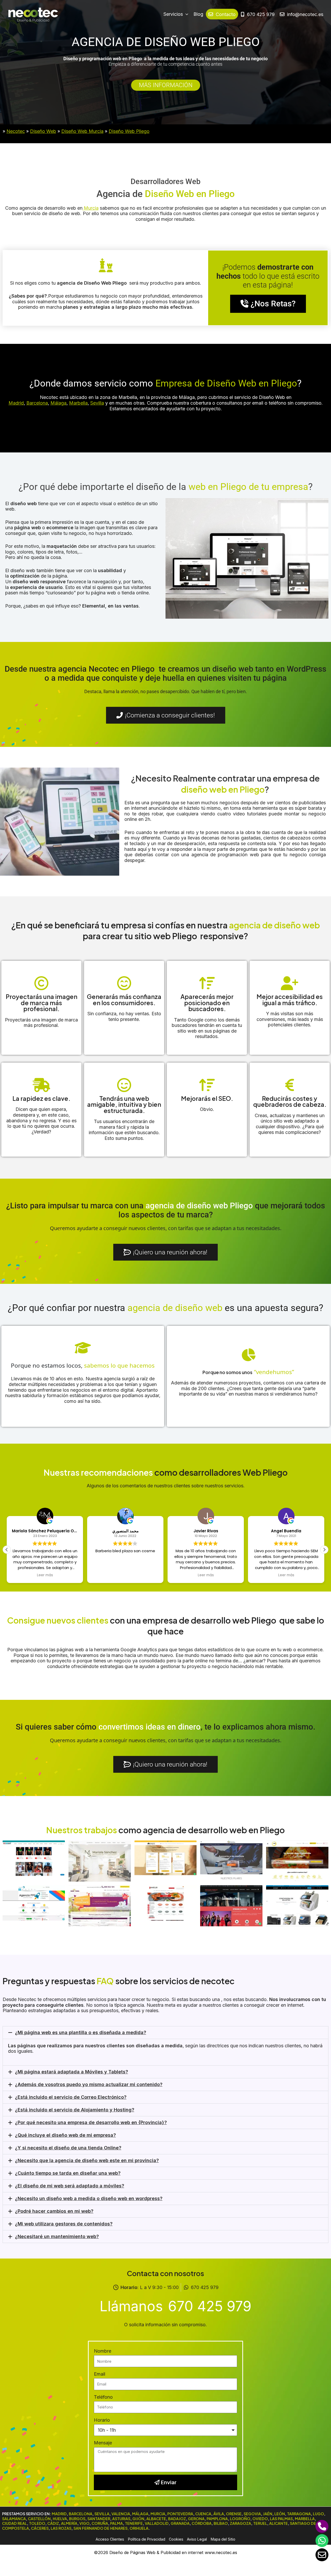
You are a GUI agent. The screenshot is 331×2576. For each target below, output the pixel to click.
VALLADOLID (157, 2523)
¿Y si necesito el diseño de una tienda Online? (68, 2148)
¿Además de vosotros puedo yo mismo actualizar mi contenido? (89, 2084)
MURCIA (158, 2514)
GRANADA (180, 2523)
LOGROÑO (240, 2519)
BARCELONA (81, 2514)
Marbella (78, 403)
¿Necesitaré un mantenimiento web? (57, 2236)
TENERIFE (134, 2523)
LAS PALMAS (281, 2519)
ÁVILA (219, 2514)
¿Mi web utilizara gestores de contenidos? (64, 2224)
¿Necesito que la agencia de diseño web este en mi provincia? (87, 2160)
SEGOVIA (252, 2514)
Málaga (58, 403)
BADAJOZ (177, 2519)
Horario (102, 2420)
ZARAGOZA (240, 2523)
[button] (324, 1550)
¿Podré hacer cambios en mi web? (54, 2211)
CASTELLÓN (39, 2519)
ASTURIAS (121, 2519)
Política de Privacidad (147, 2539)
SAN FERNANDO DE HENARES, (101, 2528)
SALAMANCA (14, 2519)
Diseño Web (43, 131)
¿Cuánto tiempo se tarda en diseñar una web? (68, 2173)
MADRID (59, 2514)
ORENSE (234, 2514)
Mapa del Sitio (223, 2539)
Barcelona (37, 403)
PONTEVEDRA (180, 2514)
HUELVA (60, 2519)
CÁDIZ (53, 2523)
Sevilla (97, 403)
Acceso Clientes (110, 2539)
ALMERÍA (69, 2523)
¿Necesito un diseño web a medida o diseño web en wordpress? (89, 2198)
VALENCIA (121, 2514)
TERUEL (260, 2523)
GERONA (196, 2519)
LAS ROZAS (61, 2528)
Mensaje (103, 2443)
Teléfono (103, 2397)
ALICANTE (279, 2523)
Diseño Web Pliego (129, 131)
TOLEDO (37, 2523)
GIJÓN (138, 2519)
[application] (186, 14)
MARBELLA (305, 2519)
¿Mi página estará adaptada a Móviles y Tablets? (72, 2072)
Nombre (103, 2351)
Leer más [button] (45, 1575)
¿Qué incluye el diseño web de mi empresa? (65, 2135)
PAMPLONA (217, 2519)
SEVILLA (102, 2514)
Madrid (16, 403)
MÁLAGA (140, 2514)
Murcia (91, 208)
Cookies (176, 2539)
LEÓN (280, 2514)
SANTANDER (99, 2519)
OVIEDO (260, 2519)
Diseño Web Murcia (82, 131)
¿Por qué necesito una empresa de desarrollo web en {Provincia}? (91, 2122)
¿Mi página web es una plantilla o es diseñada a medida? (81, 2032)
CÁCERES (40, 2528)
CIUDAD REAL (14, 2523)
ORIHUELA (139, 2528)
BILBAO (221, 2523)
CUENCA (203, 2514)
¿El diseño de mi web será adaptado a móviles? (70, 2186)
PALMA (116, 2523)
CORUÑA (100, 2523)
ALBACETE (156, 2519)
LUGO (318, 2514)
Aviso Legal (197, 2539)
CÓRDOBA (202, 2523)
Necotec (16, 131)
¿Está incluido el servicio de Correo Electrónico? (71, 2097)
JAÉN (268, 2514)
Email (100, 2374)
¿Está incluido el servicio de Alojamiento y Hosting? (75, 2110)
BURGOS (77, 2519)
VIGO (84, 2523)
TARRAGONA (299, 2514)
